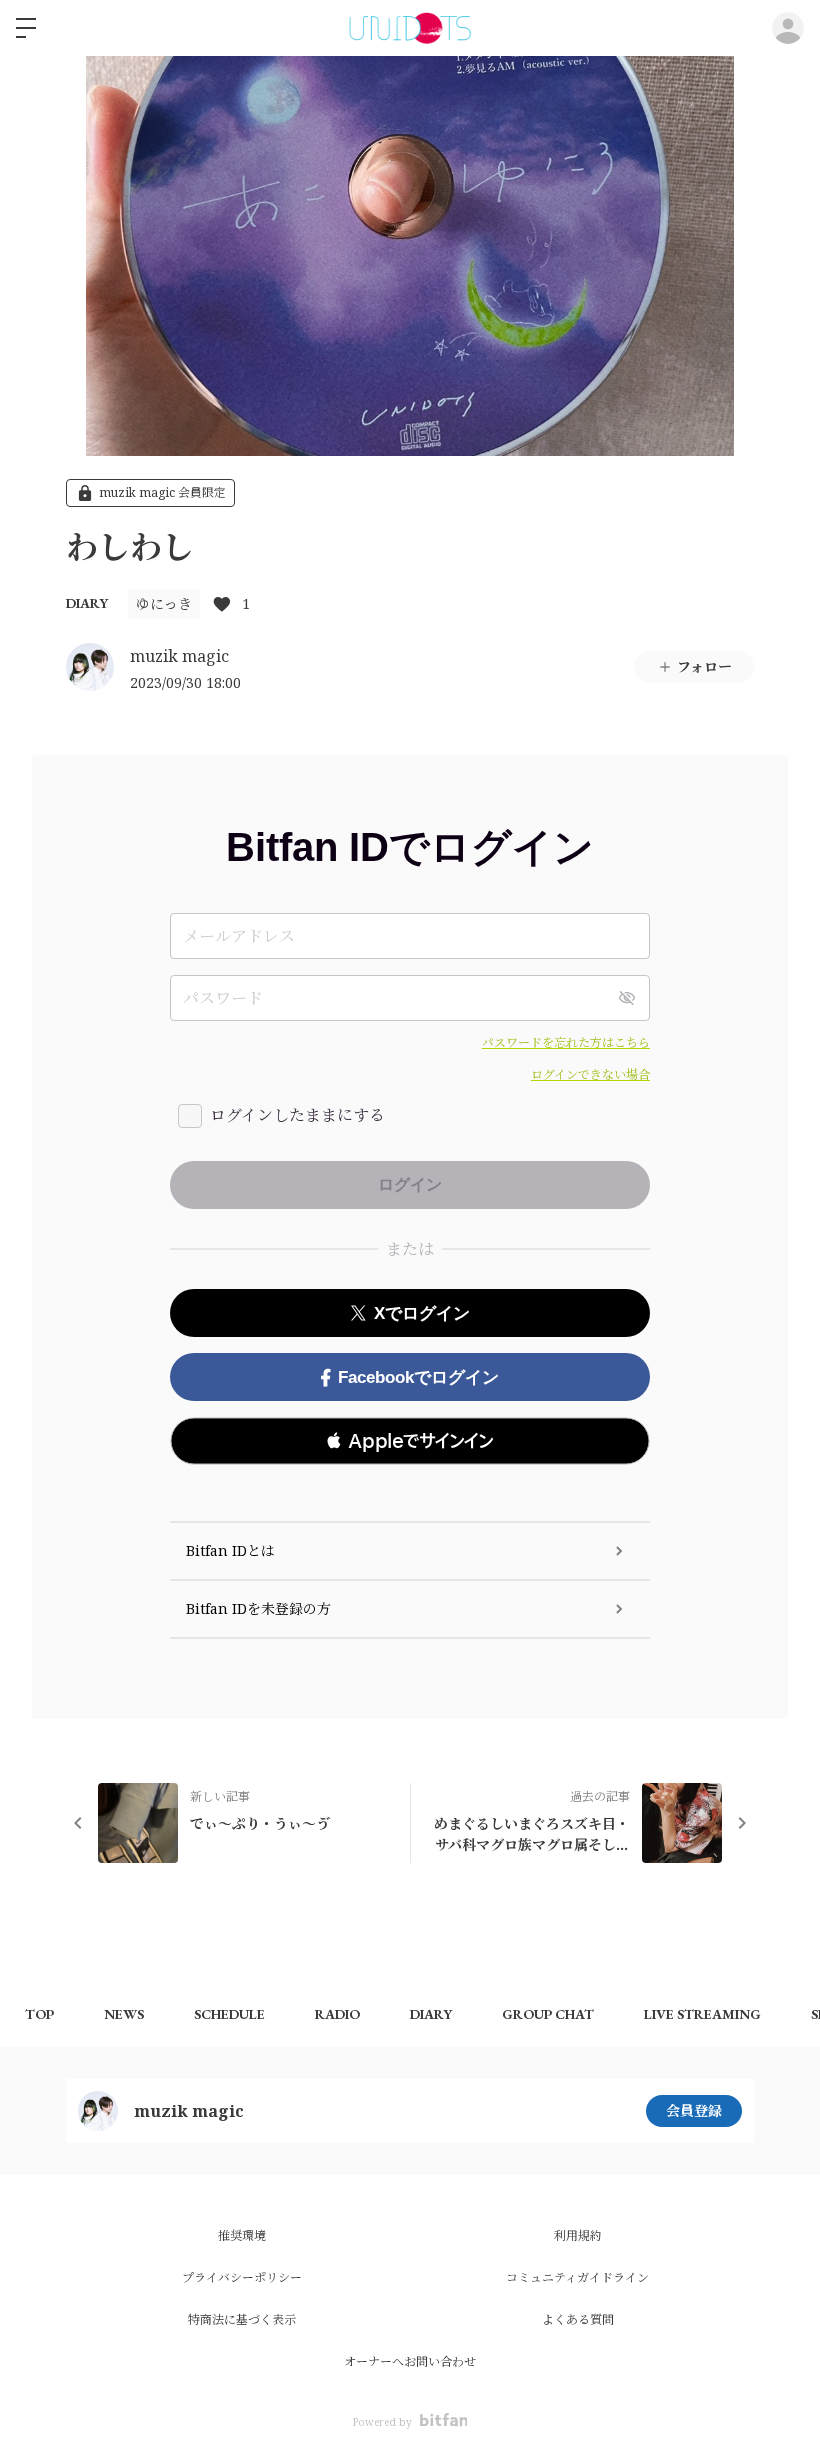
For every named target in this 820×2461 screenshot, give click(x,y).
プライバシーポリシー (242, 2277)
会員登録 (694, 2110)
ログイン (788, 28)
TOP (39, 2014)
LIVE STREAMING (702, 2014)
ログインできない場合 (590, 1074)
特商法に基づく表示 (242, 2319)
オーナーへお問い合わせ (410, 2361)
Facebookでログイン (418, 1377)
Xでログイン (422, 1313)
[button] (410, 1441)
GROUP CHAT (548, 2014)
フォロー (704, 666)
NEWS (124, 2014)
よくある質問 (578, 2319)
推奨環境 (242, 2235)
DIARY (87, 603)
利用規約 (578, 2235)
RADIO (337, 2014)
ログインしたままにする (297, 1115)
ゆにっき (164, 603)
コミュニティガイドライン (577, 2277)
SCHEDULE (229, 2014)
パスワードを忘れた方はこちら (566, 1042)
